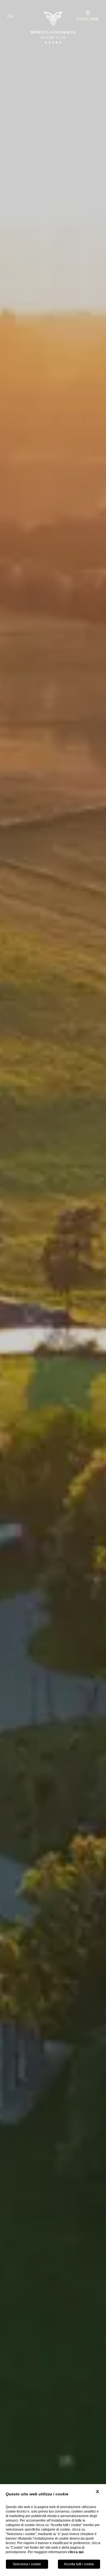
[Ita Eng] (14, 16)
